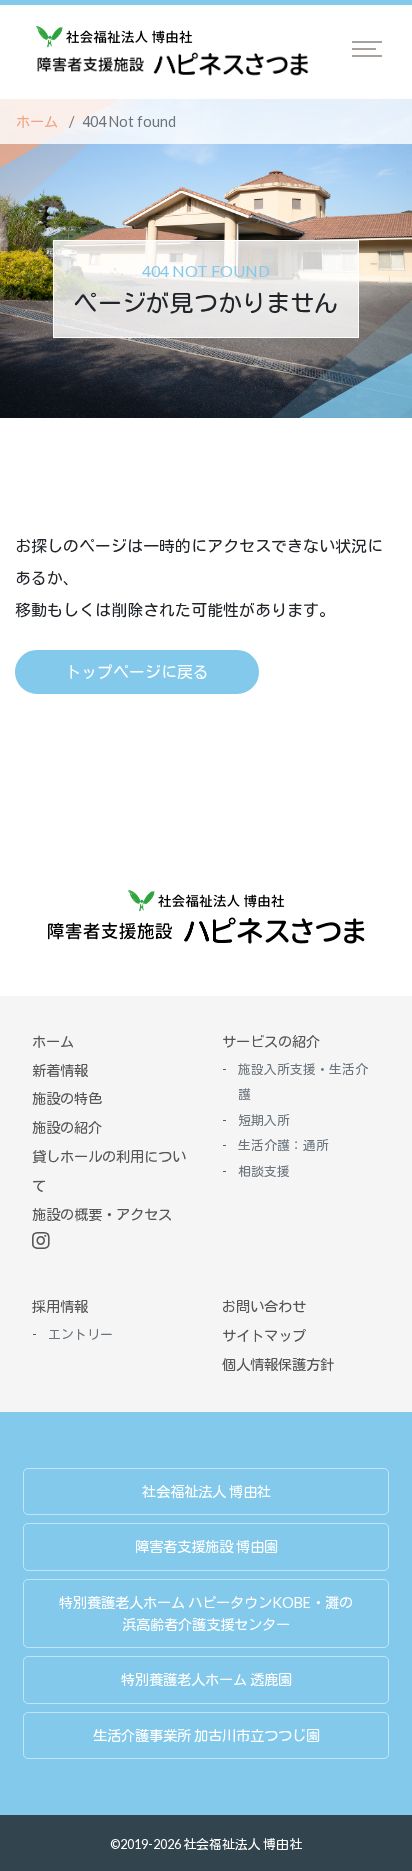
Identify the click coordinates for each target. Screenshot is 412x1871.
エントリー (80, 1334)
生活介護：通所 (283, 1145)
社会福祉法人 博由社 (206, 1491)
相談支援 (264, 1171)
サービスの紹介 (271, 1041)
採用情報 (60, 1306)
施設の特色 (67, 1098)
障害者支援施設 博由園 (206, 1546)
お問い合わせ (264, 1306)
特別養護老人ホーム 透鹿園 (206, 1679)
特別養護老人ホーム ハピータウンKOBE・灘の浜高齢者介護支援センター (206, 1613)
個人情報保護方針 (278, 1364)
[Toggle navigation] (367, 49)
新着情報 (60, 1070)
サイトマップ (264, 1335)
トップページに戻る (137, 671)
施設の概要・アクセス (102, 1214)
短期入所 (264, 1120)
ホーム (37, 121)
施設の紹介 (67, 1127)
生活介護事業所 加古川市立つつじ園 (206, 1735)
